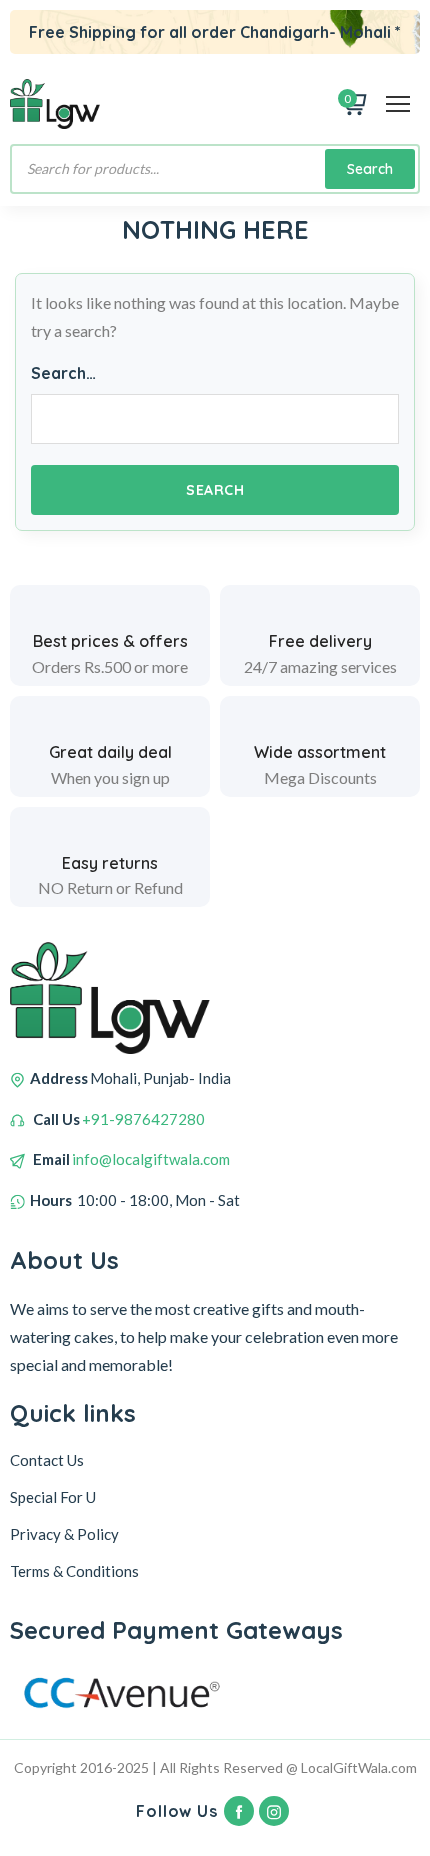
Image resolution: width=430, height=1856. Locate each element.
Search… (63, 373)
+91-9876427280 (143, 1119)
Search (370, 169)
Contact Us (47, 1460)
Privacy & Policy (64, 1534)
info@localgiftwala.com (151, 1159)
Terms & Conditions (74, 1571)
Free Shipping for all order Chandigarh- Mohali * (215, 32)
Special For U (53, 1497)
